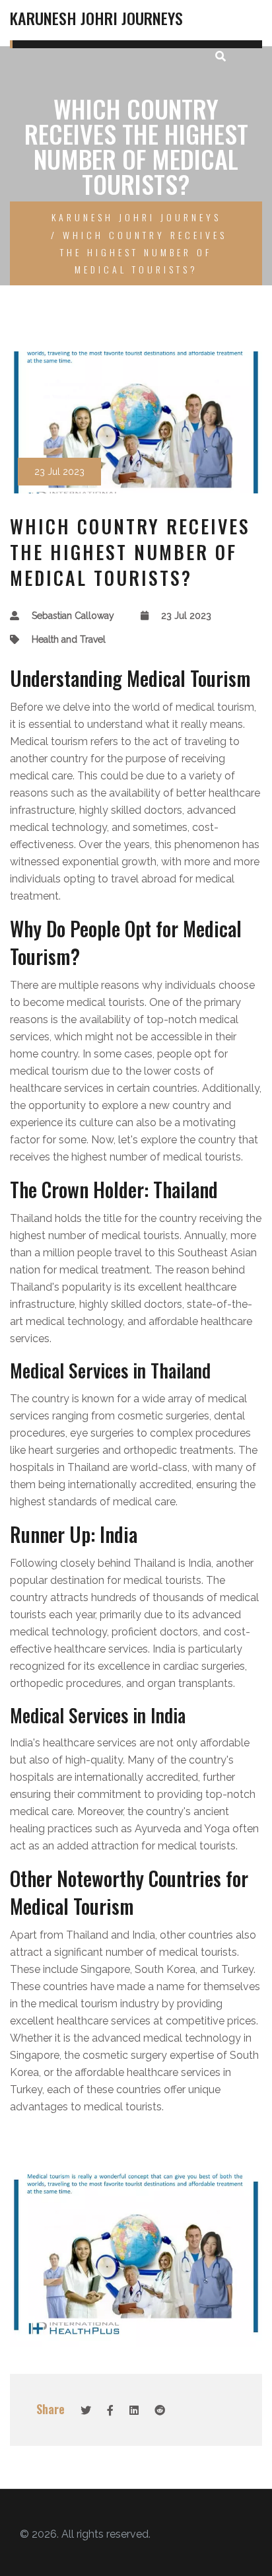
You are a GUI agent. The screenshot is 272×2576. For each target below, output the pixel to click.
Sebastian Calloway (73, 616)
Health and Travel (69, 639)
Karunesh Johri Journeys (96, 18)
